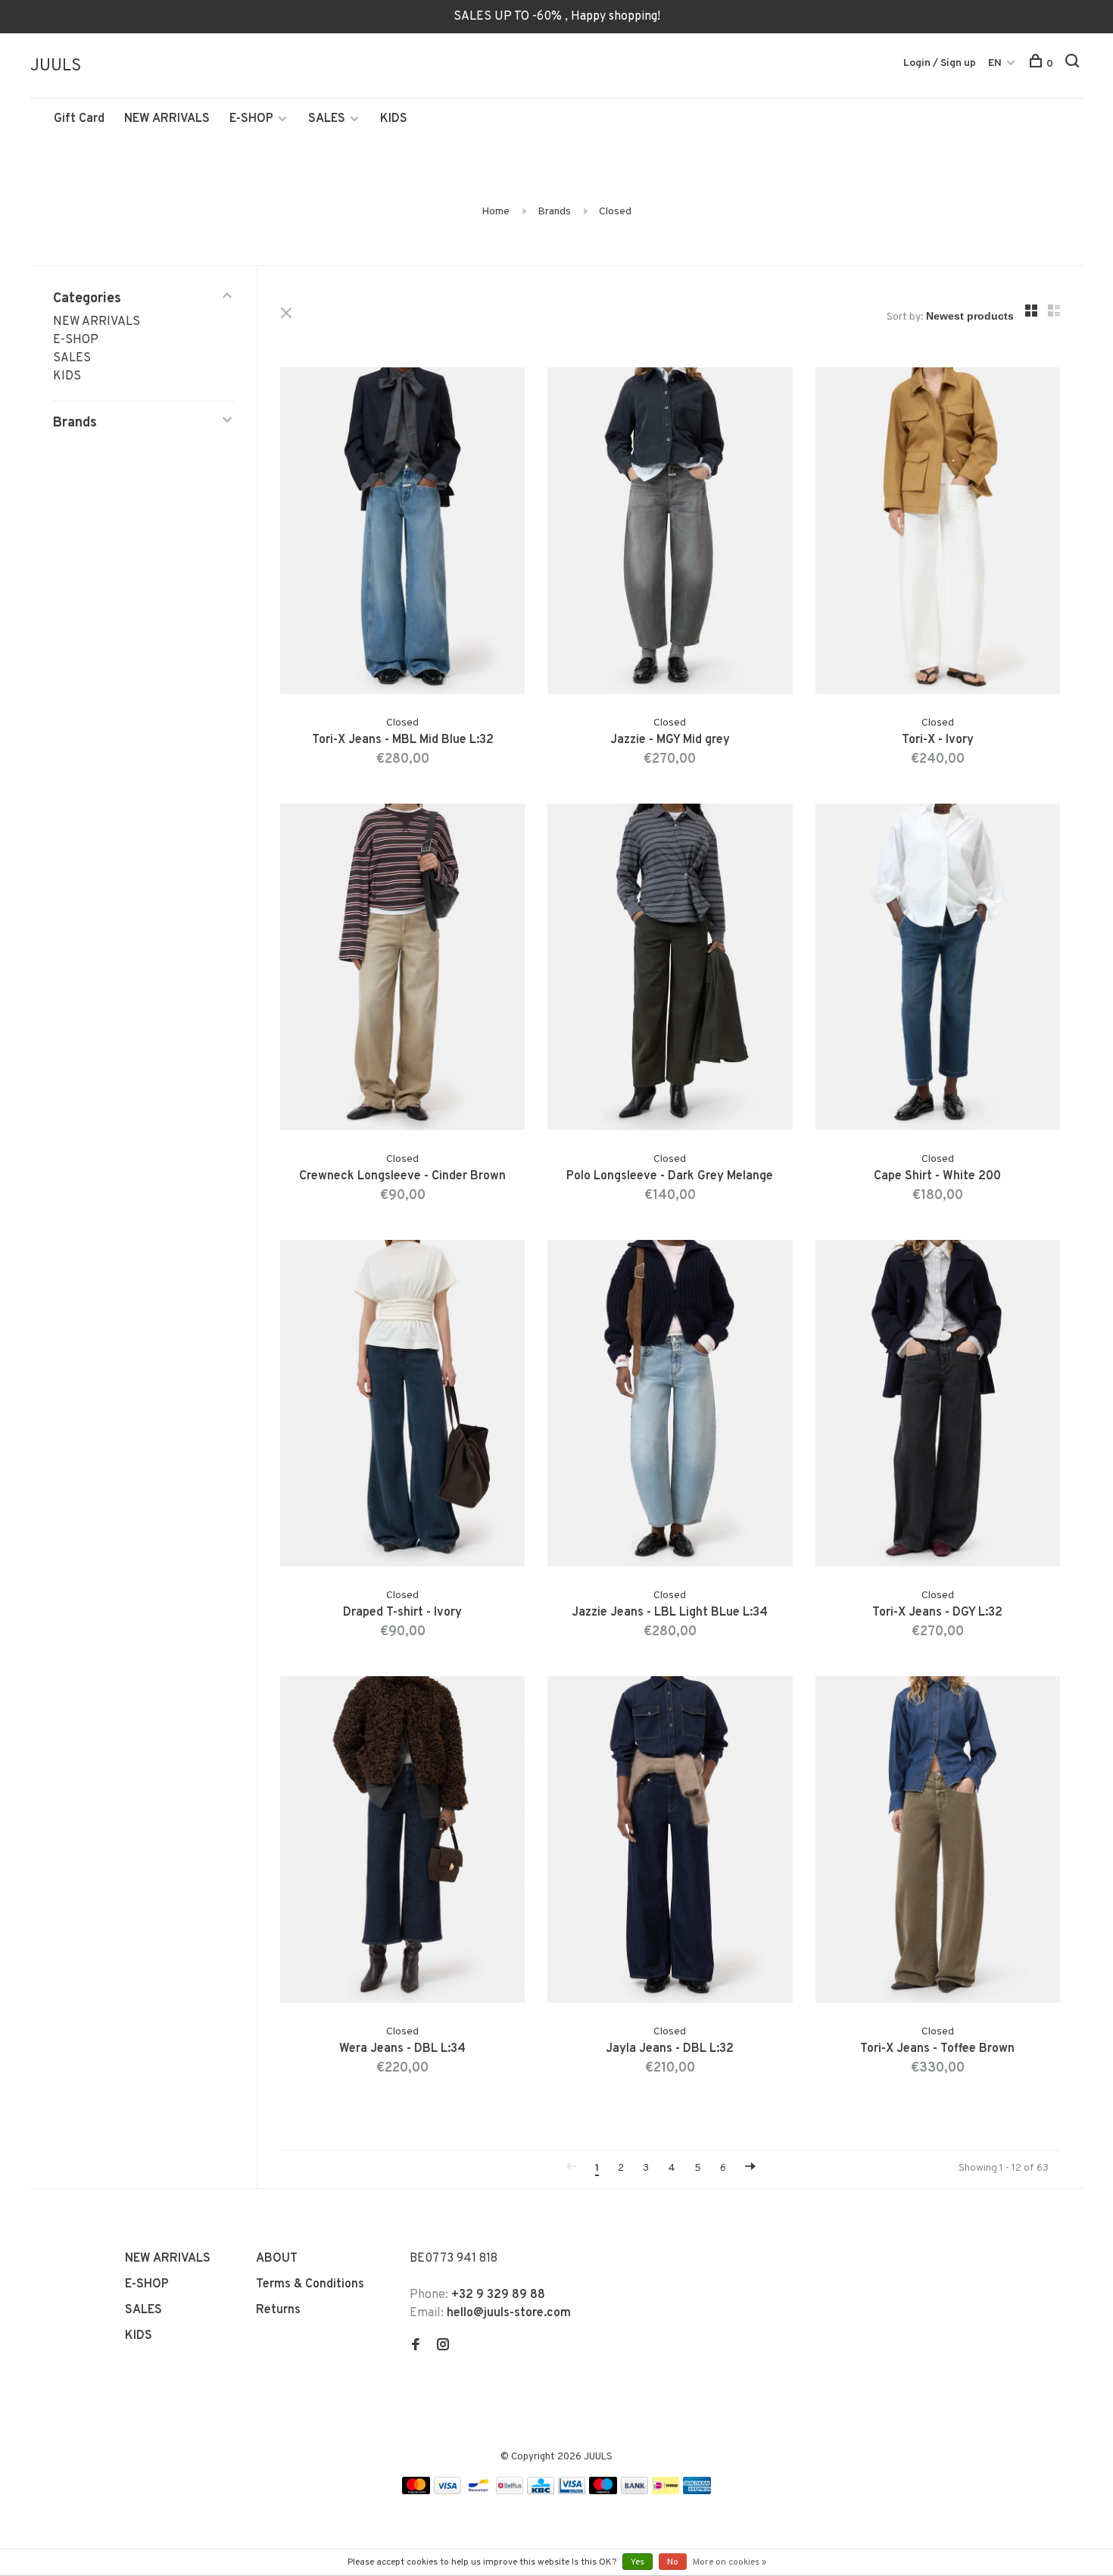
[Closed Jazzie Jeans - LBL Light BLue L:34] (670, 1406)
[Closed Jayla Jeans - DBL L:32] (670, 1842)
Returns (278, 2310)
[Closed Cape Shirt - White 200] (938, 970)
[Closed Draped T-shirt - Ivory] (402, 1406)
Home (496, 212)
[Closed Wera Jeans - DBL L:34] (402, 1842)
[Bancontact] (479, 2491)
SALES (327, 119)
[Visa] (448, 2491)
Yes (638, 2562)
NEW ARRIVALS (167, 119)
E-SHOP (251, 119)
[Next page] (750, 2168)
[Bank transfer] (635, 2491)
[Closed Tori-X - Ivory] (938, 534)
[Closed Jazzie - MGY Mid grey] (670, 534)
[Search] (1074, 64)
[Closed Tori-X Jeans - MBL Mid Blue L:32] (402, 534)
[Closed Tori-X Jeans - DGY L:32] (938, 1406)
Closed (615, 212)
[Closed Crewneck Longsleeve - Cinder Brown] (402, 970)
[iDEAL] (666, 2491)
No (673, 2562)
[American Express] (697, 2491)
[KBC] (541, 2491)
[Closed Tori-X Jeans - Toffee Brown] (938, 1842)
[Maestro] (603, 2491)
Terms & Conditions (310, 2284)
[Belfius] (510, 2491)
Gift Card (79, 119)
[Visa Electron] (572, 2491)
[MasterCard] (416, 2491)
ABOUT (277, 2259)
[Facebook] (416, 2347)
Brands (554, 212)
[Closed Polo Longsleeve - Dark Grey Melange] (670, 970)
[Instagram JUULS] (443, 2347)
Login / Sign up (940, 63)
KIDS (394, 119)
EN (995, 63)
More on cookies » (730, 2562)
